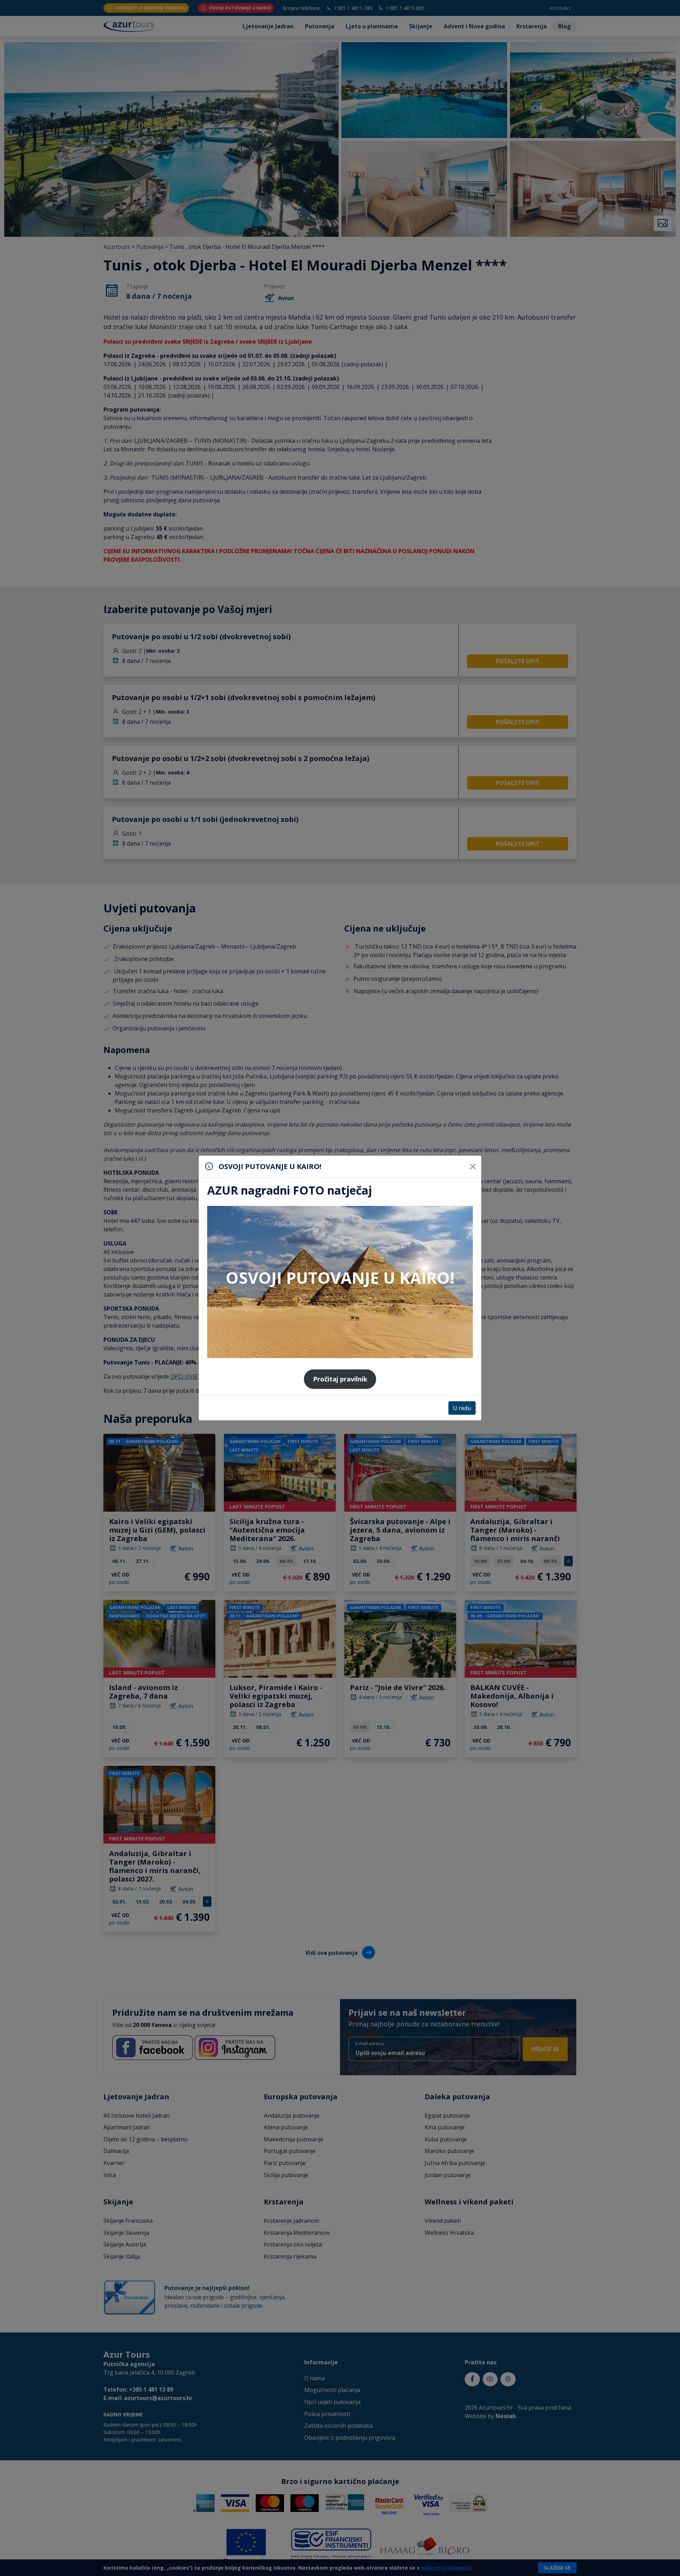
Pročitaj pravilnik (340, 1379)
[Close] (473, 1167)
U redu (462, 1408)
